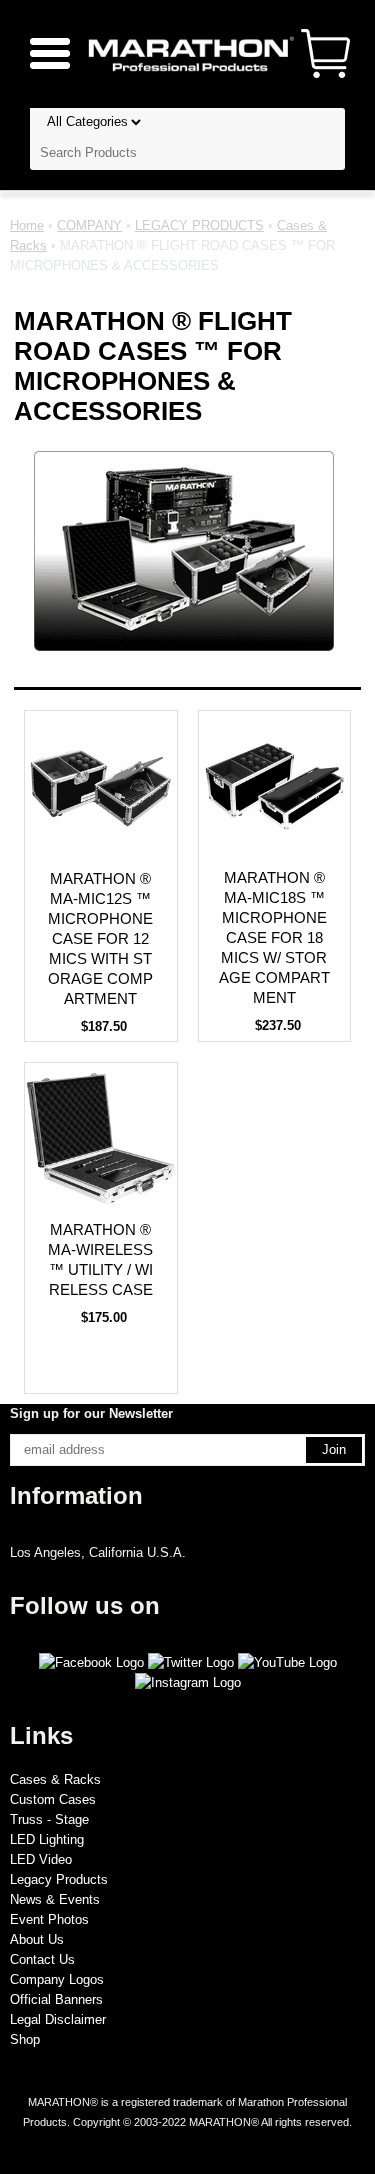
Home (27, 225)
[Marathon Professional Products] (188, 52)
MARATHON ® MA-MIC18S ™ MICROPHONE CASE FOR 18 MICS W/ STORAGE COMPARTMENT (274, 937)
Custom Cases (53, 1799)
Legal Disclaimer (58, 2019)
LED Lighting (47, 1839)
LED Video (41, 1859)
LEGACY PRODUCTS (199, 225)
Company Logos (57, 1979)
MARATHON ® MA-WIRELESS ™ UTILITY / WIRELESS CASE (100, 1259)
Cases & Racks (55, 1779)
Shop (25, 2039)
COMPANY (89, 225)
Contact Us (42, 1959)
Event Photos (49, 1919)
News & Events (55, 1899)
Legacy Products (59, 1879)
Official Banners (56, 1999)
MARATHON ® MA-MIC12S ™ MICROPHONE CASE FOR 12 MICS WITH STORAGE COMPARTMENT (100, 938)
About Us (37, 1939)
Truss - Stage (49, 1819)
